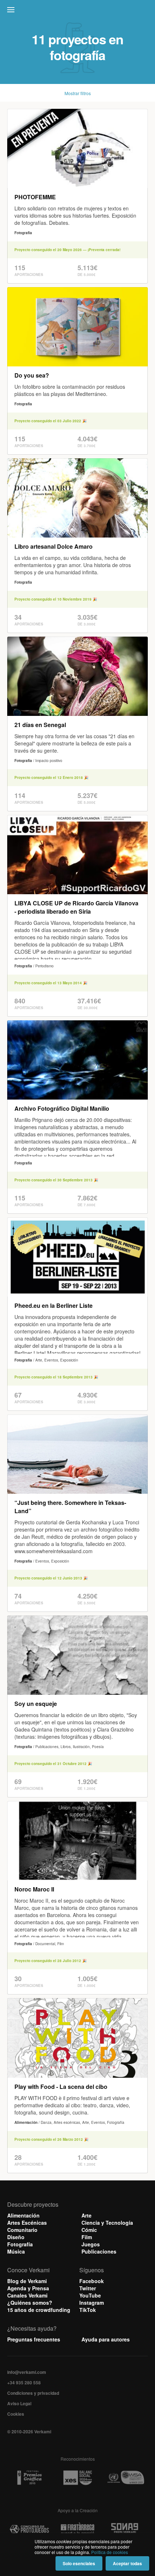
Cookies (16, 2414)
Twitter (88, 2288)
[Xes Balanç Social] (77, 2478)
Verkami (78, 12)
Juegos (91, 2244)
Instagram (92, 2303)
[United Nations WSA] (126, 2478)
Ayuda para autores (106, 2339)
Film (87, 2237)
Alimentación (23, 2215)
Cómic (89, 2230)
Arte (87, 2215)
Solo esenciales (79, 2563)
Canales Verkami (27, 2295)
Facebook (92, 2281)
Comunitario (22, 2230)
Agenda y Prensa (28, 2288)
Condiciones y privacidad (33, 2393)
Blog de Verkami (27, 2281)
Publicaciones (99, 2251)
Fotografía (20, 2244)
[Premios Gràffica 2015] (29, 2478)
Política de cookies (110, 2552)
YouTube (90, 2295)
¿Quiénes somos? (30, 2303)
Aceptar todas (127, 2563)
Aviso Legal (19, 2403)
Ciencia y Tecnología (107, 2223)
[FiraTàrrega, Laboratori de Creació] (77, 2529)
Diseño (16, 2237)
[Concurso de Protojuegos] (29, 2529)
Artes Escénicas (27, 2223)
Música (16, 2251)
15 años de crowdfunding (39, 2310)
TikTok (88, 2310)
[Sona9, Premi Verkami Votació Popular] (126, 2529)
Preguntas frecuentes (34, 2339)
